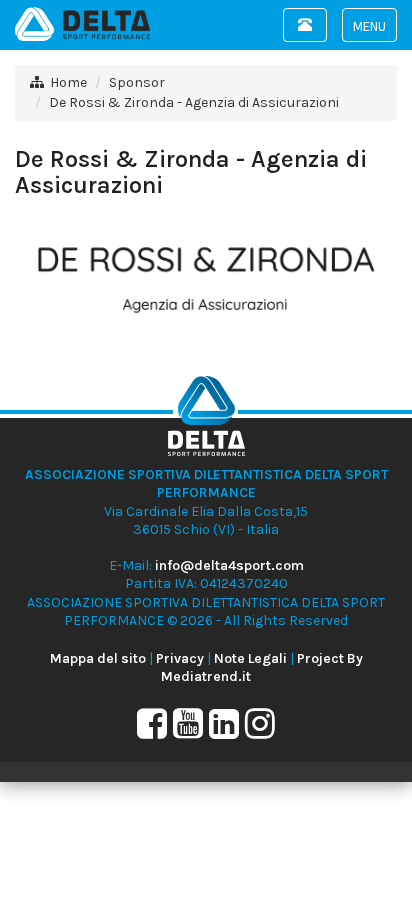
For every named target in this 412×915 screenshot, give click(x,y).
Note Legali (250, 658)
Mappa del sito (98, 658)
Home (68, 82)
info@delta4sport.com (229, 565)
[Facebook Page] (152, 731)
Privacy (180, 658)
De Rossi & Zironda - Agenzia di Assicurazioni (194, 102)
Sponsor (137, 82)
